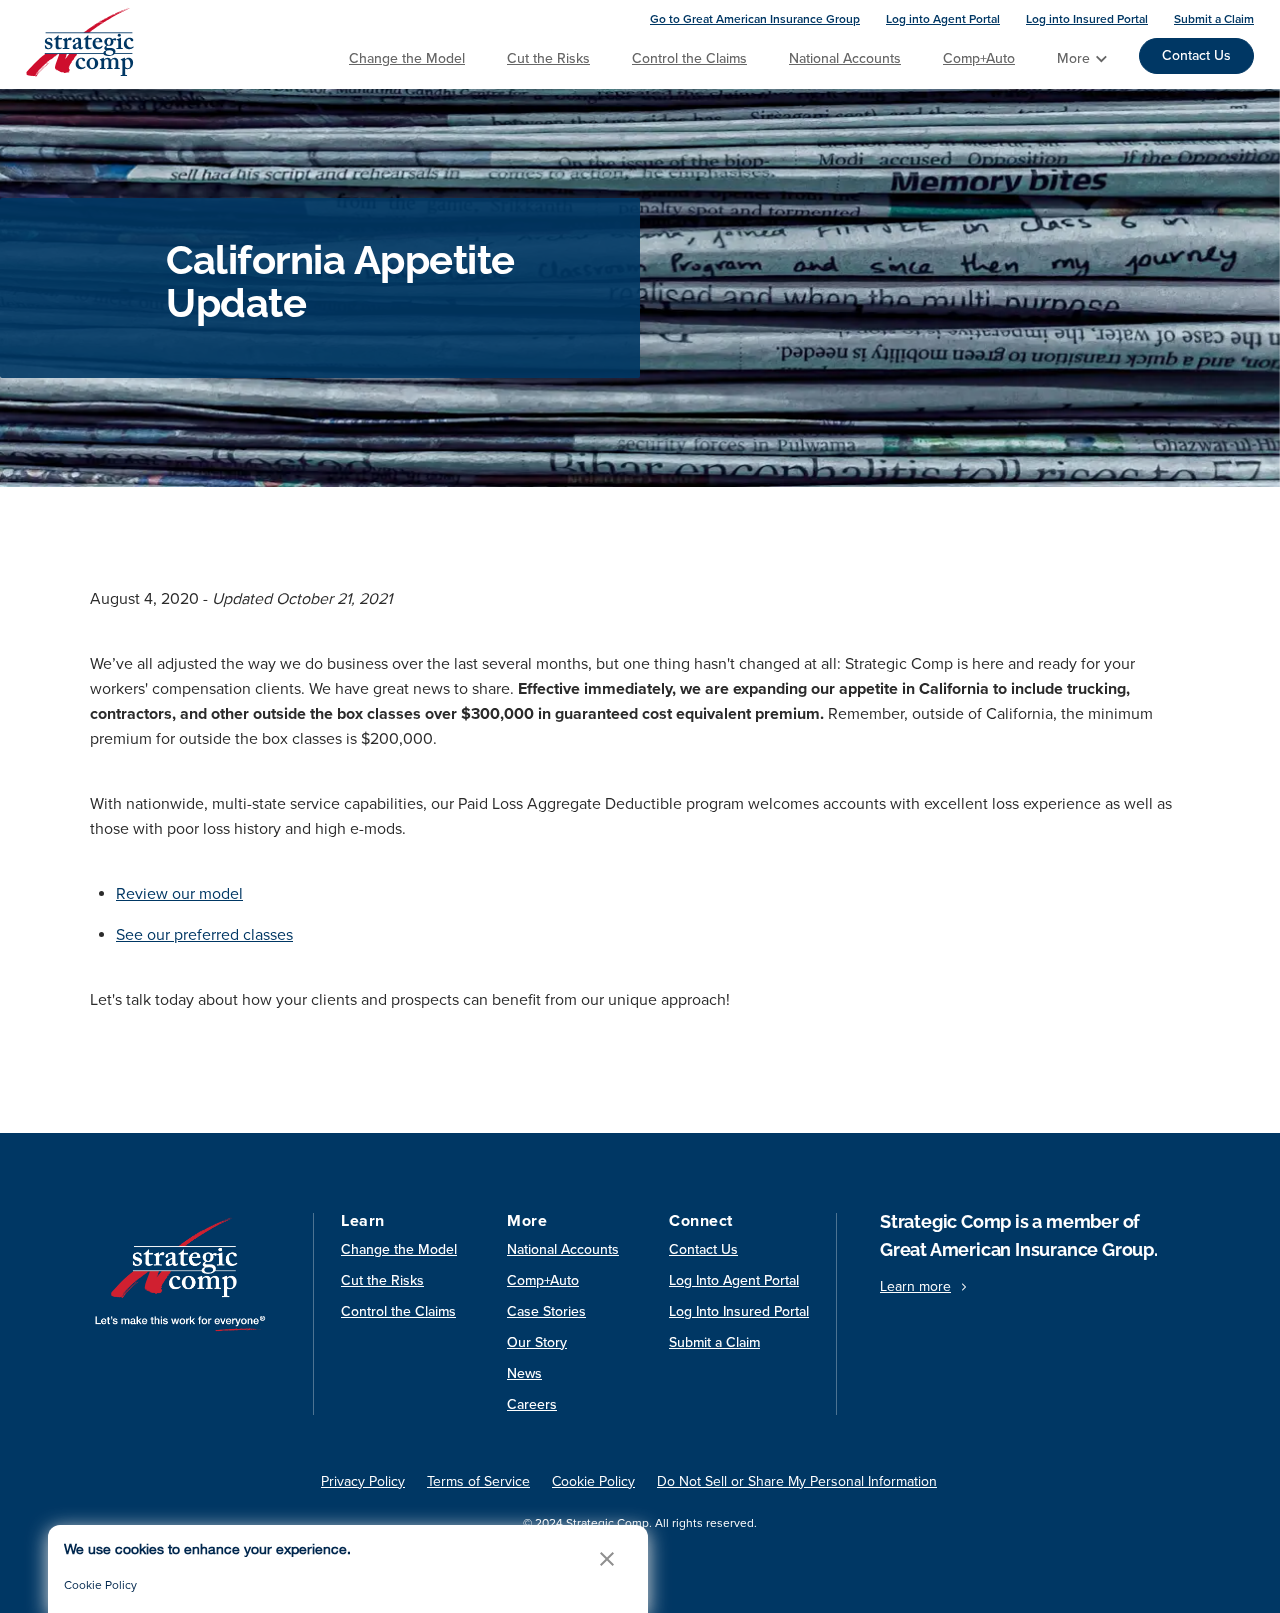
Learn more (915, 1286)
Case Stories (546, 1311)
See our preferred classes (204, 935)
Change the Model (407, 58)
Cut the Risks (548, 58)
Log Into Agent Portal (734, 1280)
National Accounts (845, 58)
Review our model (179, 894)
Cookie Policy (100, 1585)
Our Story (537, 1342)
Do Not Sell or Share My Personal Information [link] (797, 1481)
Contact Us (1196, 55)
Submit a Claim (1214, 19)
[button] (607, 1558)
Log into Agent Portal (943, 19)
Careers (532, 1404)
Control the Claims (689, 58)
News (524, 1373)
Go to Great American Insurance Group (755, 19)
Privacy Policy (363, 1481)
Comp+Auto (979, 58)
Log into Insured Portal (1087, 19)
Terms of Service (478, 1481)
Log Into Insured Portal (739, 1311)
